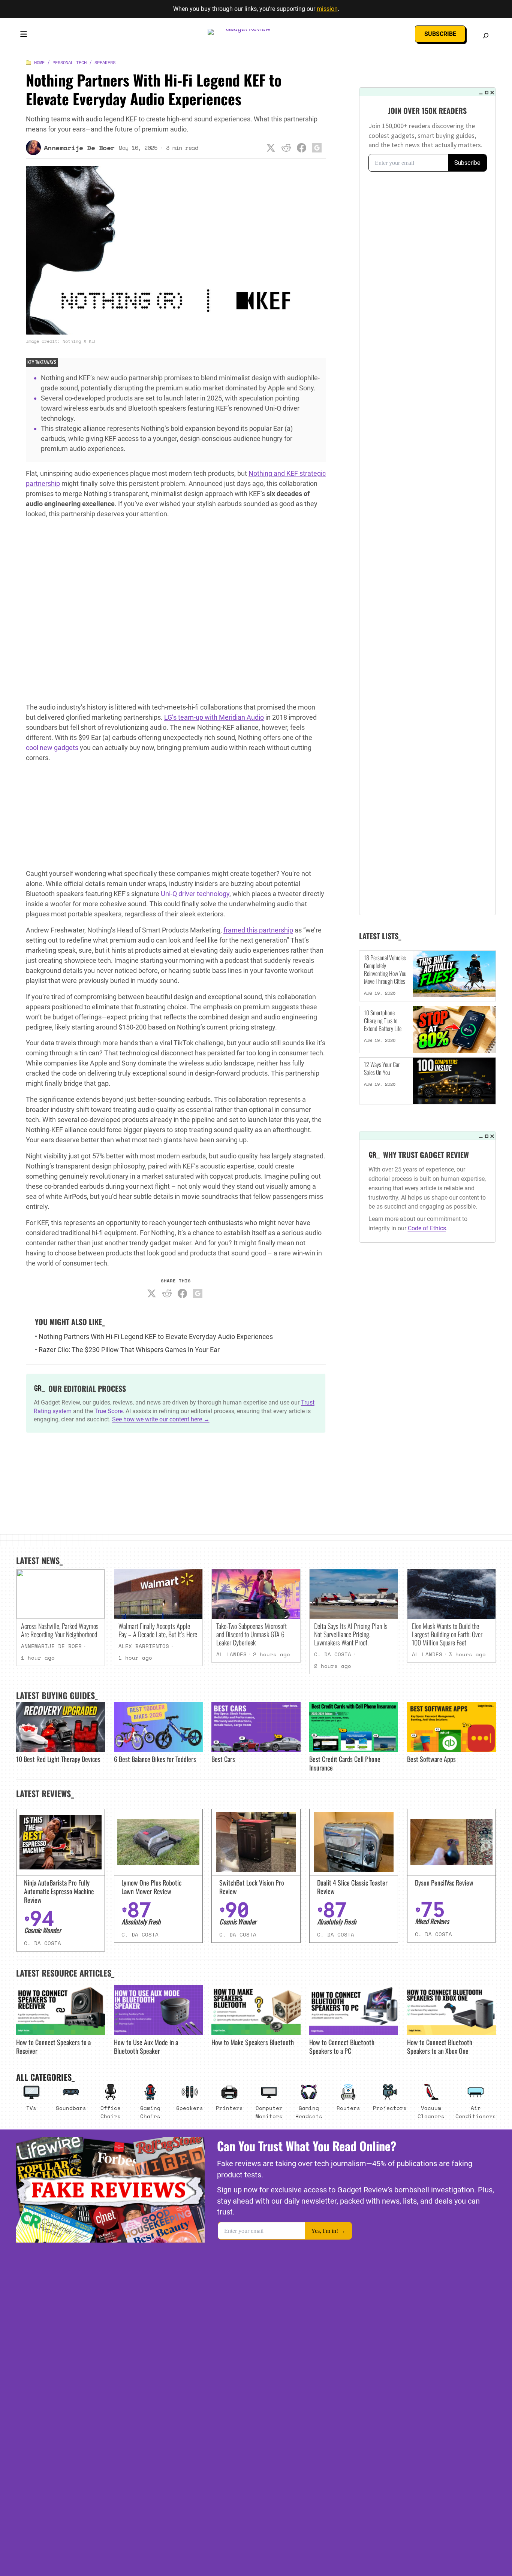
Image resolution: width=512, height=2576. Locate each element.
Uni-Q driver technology (195, 894)
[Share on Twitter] (271, 148)
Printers (229, 2108)
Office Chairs (111, 2112)
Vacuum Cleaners (431, 2112)
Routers (348, 2108)
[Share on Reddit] (286, 148)
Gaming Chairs (150, 2112)
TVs (31, 2108)
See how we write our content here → (161, 1419)
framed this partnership (258, 930)
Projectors (390, 2108)
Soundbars (71, 2108)
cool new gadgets (52, 748)
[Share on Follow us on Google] (317, 148)
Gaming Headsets (309, 2112)
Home (39, 62)
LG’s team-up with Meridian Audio (214, 717)
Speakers (105, 62)
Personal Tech (70, 62)
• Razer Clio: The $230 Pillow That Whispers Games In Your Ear (127, 1350)
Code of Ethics (427, 1228)
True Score (109, 1411)
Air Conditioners (476, 2112)
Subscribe (440, 34)
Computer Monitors (269, 2112)
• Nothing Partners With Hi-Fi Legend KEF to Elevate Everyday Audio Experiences (154, 1337)
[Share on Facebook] (302, 148)
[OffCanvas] (24, 36)
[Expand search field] (486, 36)
